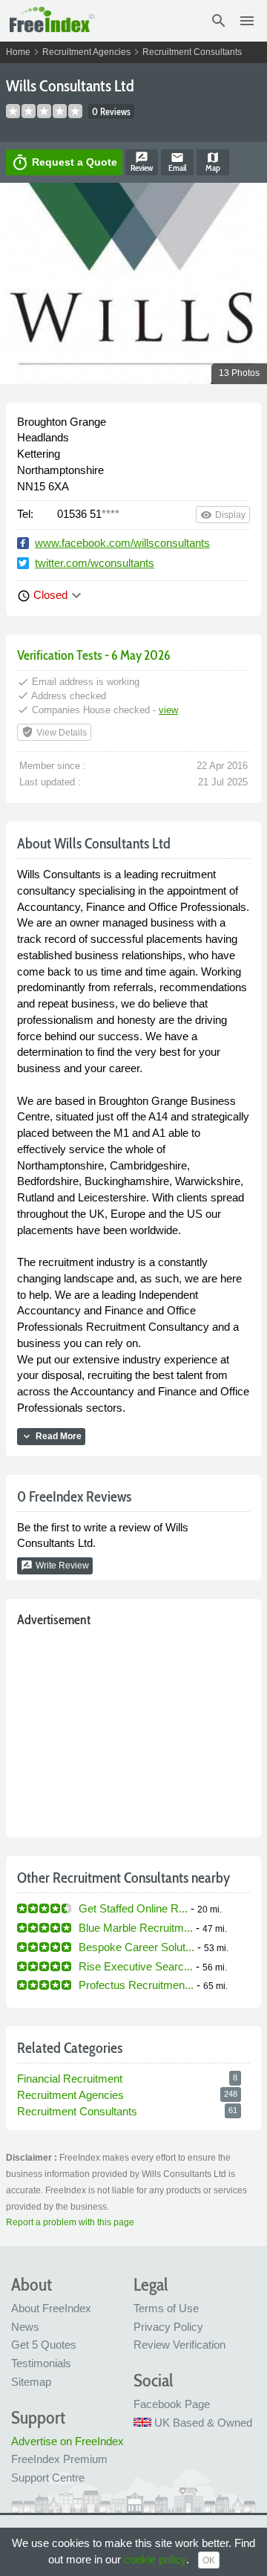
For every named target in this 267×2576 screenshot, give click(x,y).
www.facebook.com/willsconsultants (122, 543)
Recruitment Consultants (192, 52)
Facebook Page (172, 2404)
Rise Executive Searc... (136, 1966)
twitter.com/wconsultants (95, 563)
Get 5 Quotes (44, 2345)
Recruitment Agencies (86, 52)
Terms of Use (166, 2308)
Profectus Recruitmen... (136, 1985)
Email (178, 162)
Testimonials (41, 2363)
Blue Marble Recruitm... (136, 1928)
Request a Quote (64, 163)
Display (223, 515)
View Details (54, 732)
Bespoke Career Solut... (136, 1947)
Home (18, 52)
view (168, 710)
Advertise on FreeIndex (67, 2441)
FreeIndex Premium (59, 2459)
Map (213, 162)
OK (209, 2560)
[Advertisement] (133, 1729)
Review (142, 162)
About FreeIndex (51, 2308)
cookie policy (155, 2559)
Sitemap (31, 2382)
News (25, 2327)
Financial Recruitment (70, 2079)
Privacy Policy (168, 2327)
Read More (51, 1436)
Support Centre (48, 2478)
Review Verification (179, 2345)
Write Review (55, 1566)
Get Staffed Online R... (133, 1908)
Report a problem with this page (70, 2222)
